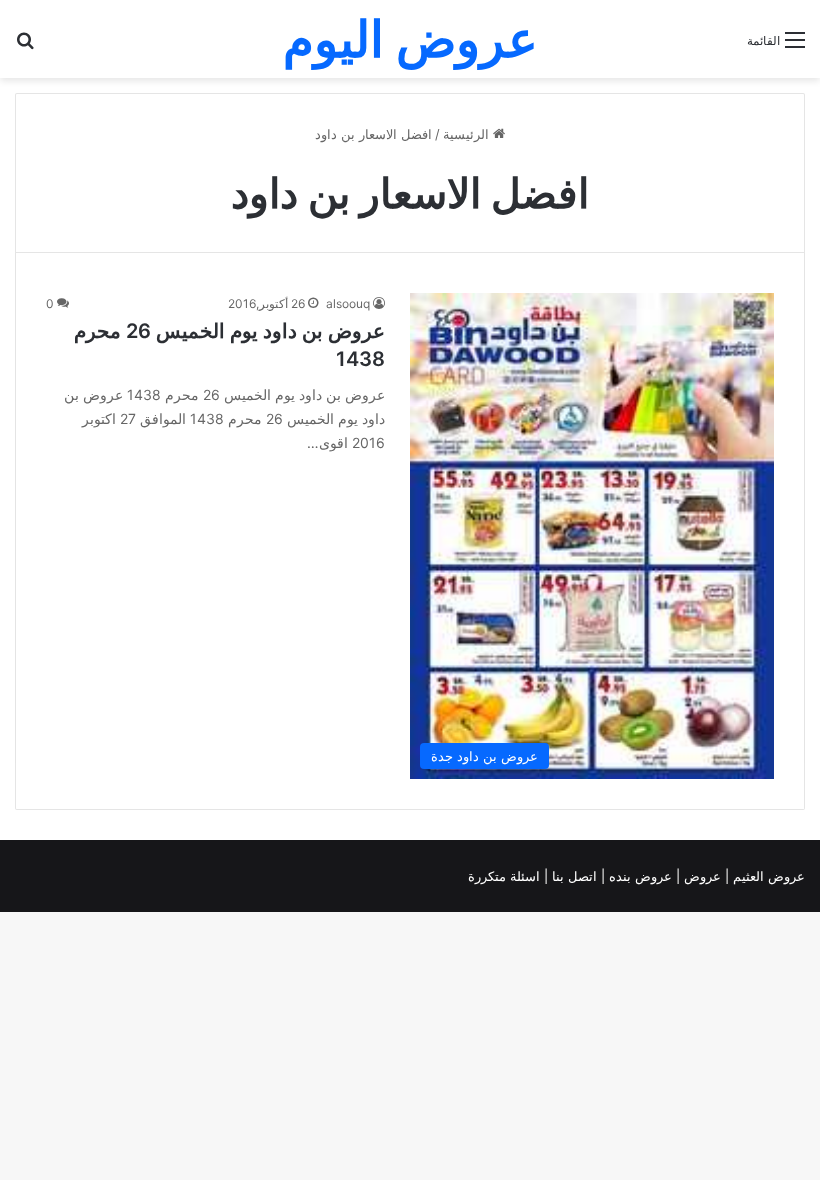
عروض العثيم (767, 876)
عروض (702, 876)
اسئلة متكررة (506, 876)
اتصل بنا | (572, 876)
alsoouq (348, 303)
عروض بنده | (638, 876)
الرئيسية (468, 134)
